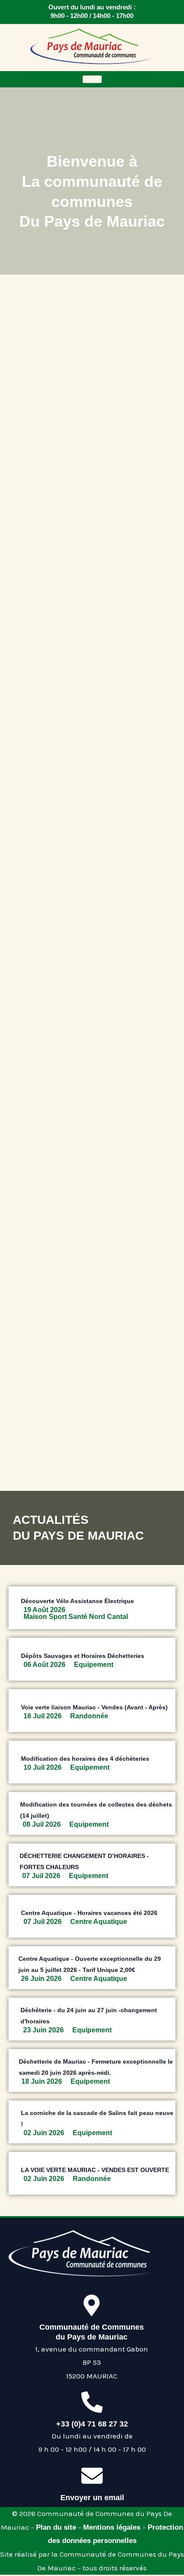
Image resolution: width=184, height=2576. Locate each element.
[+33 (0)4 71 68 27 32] (92, 2402)
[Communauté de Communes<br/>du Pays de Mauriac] (92, 2305)
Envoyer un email (92, 2498)
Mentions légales (113, 2527)
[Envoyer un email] (92, 2476)
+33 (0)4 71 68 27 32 (92, 2424)
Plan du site (56, 2527)
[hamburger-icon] (92, 79)
